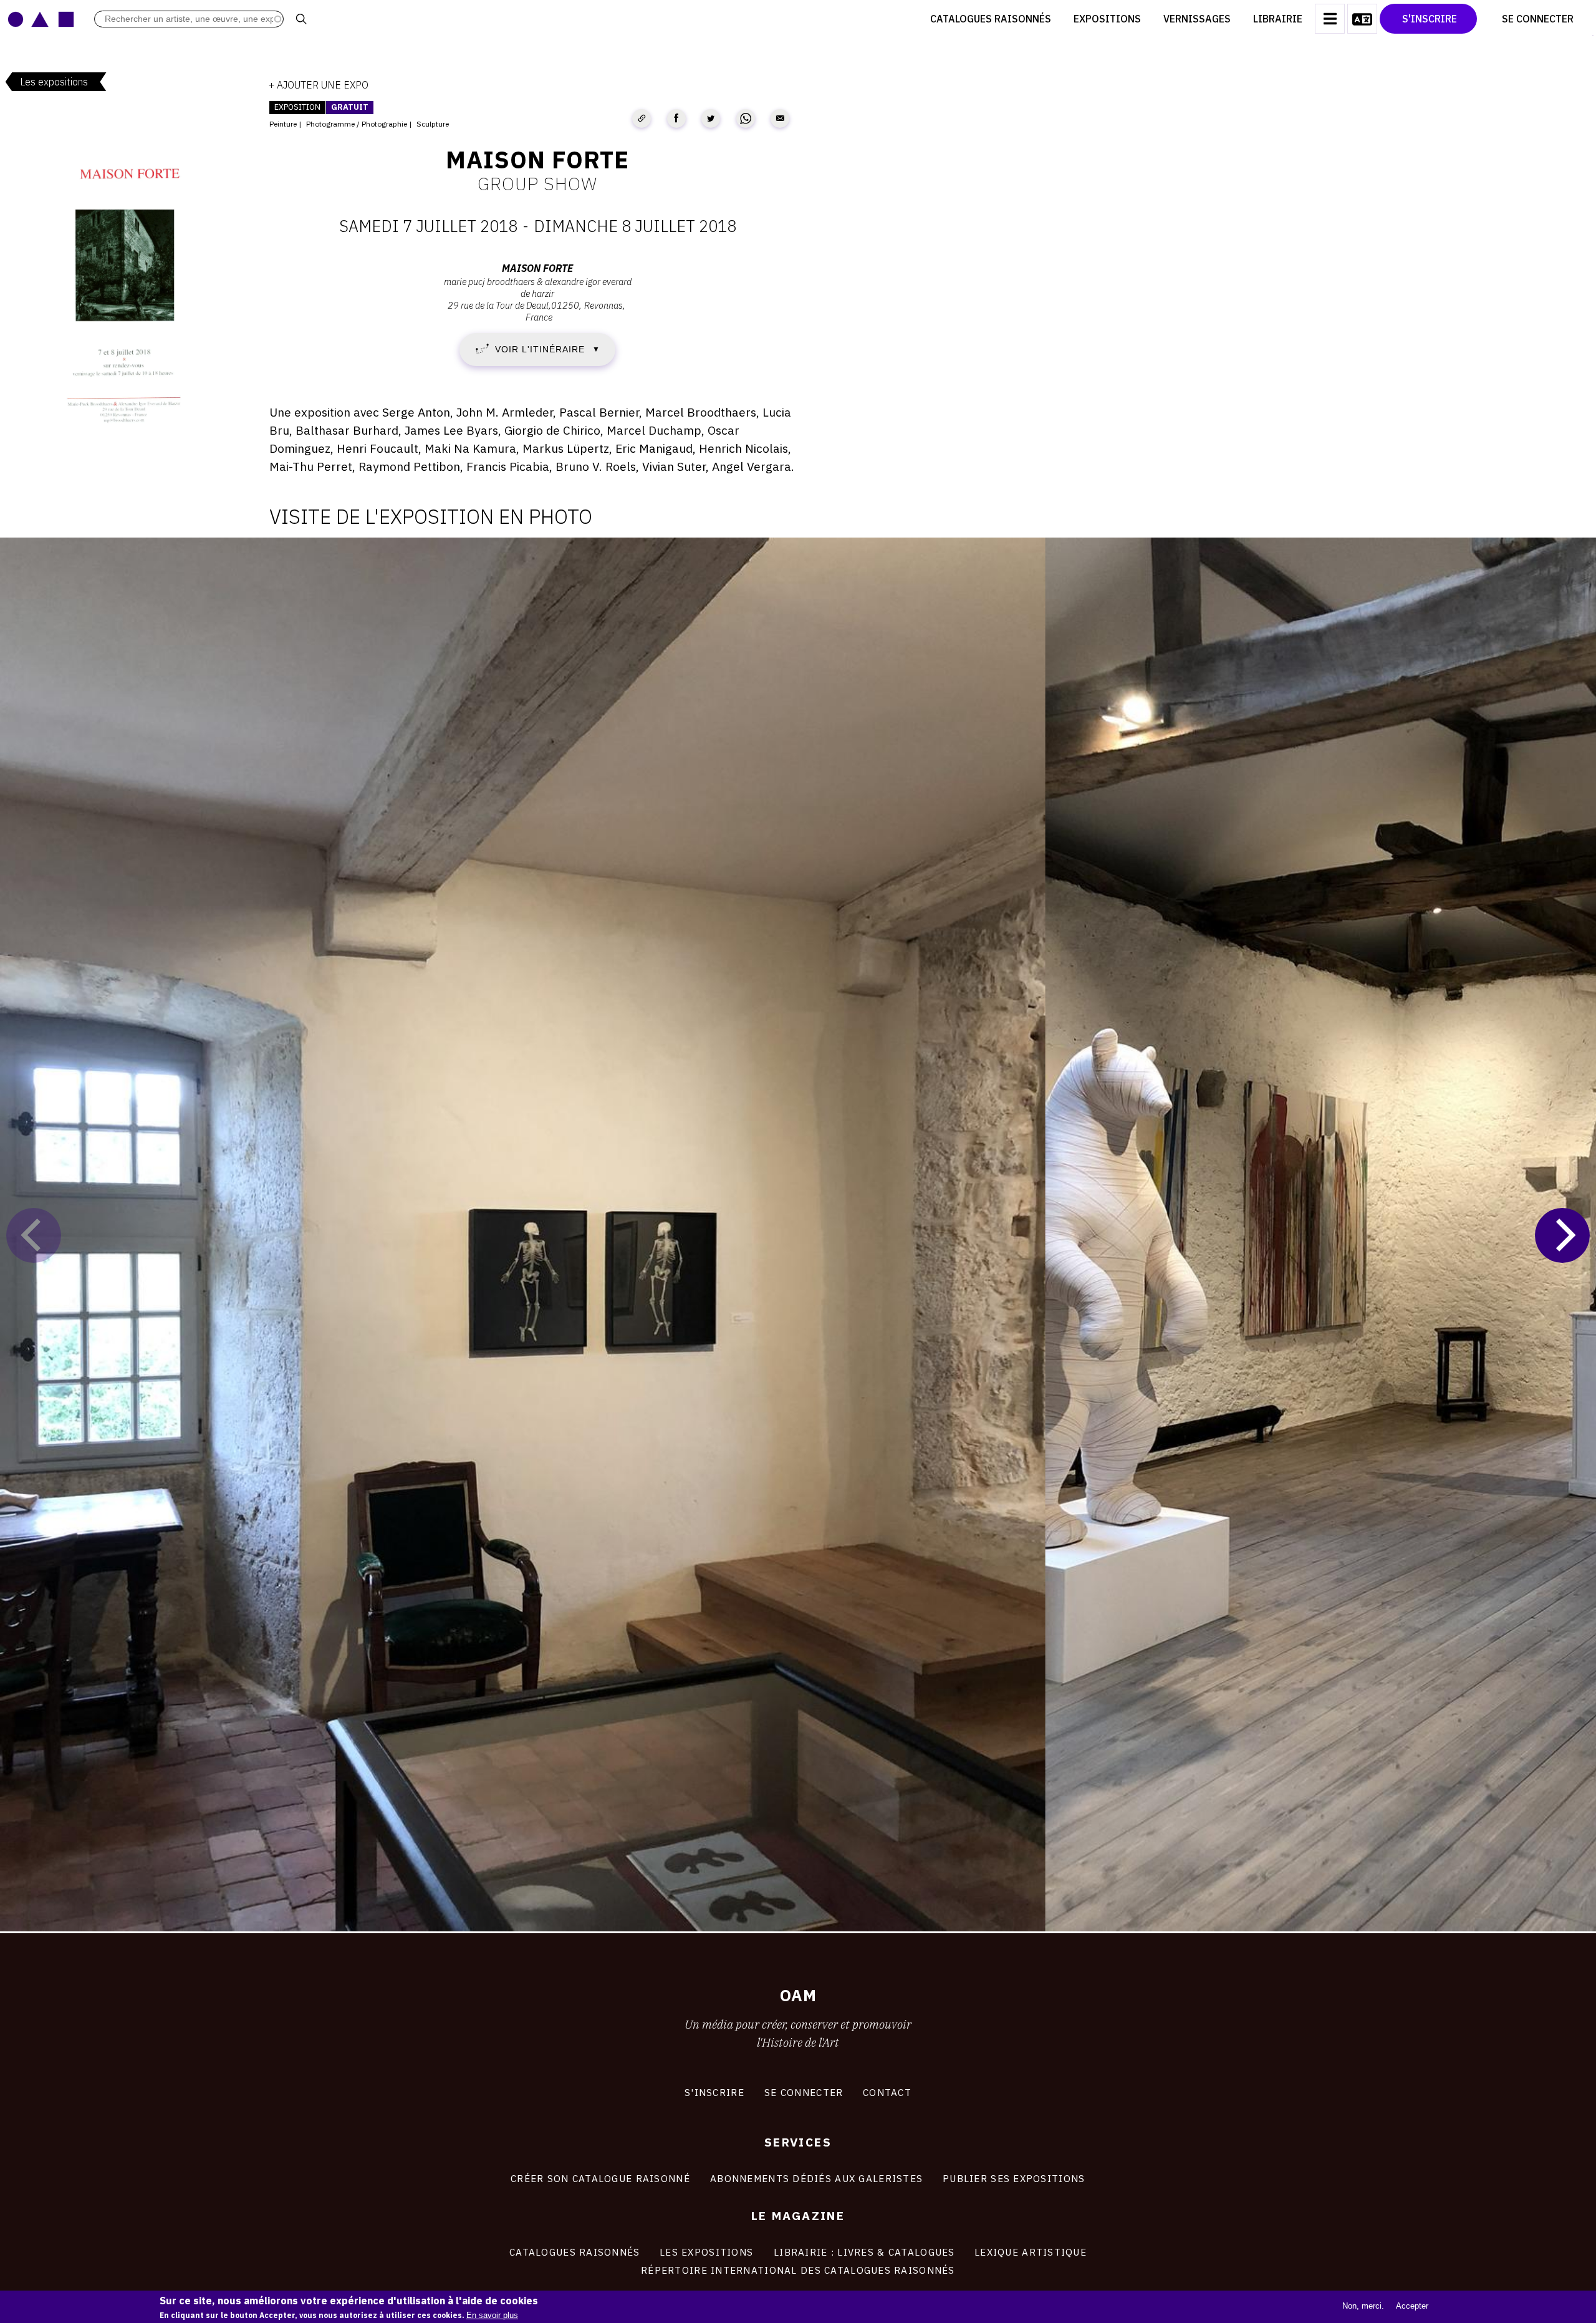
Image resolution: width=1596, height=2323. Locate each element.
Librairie (1278, 19)
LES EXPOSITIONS (706, 2252)
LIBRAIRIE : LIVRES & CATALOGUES (864, 2252)
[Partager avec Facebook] (676, 118)
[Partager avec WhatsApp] (746, 118)
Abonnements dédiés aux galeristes (816, 2178)
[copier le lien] (642, 118)
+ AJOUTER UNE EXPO (319, 85)
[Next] (1562, 1235)
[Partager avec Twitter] (711, 118)
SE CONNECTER (804, 2092)
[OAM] (41, 19)
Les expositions (54, 82)
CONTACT (887, 2092)
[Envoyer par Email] (780, 118)
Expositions (1107, 19)
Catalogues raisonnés (991, 19)
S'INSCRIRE (714, 2092)
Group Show (537, 183)
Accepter (1412, 2306)
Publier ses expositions (1014, 2178)
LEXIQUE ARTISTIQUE (1031, 2252)
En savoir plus (492, 2315)
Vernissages (1197, 19)
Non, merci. (1363, 2306)
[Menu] (1330, 19)
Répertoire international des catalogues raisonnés (798, 2270)
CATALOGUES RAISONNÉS (575, 2252)
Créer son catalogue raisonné (600, 2178)
